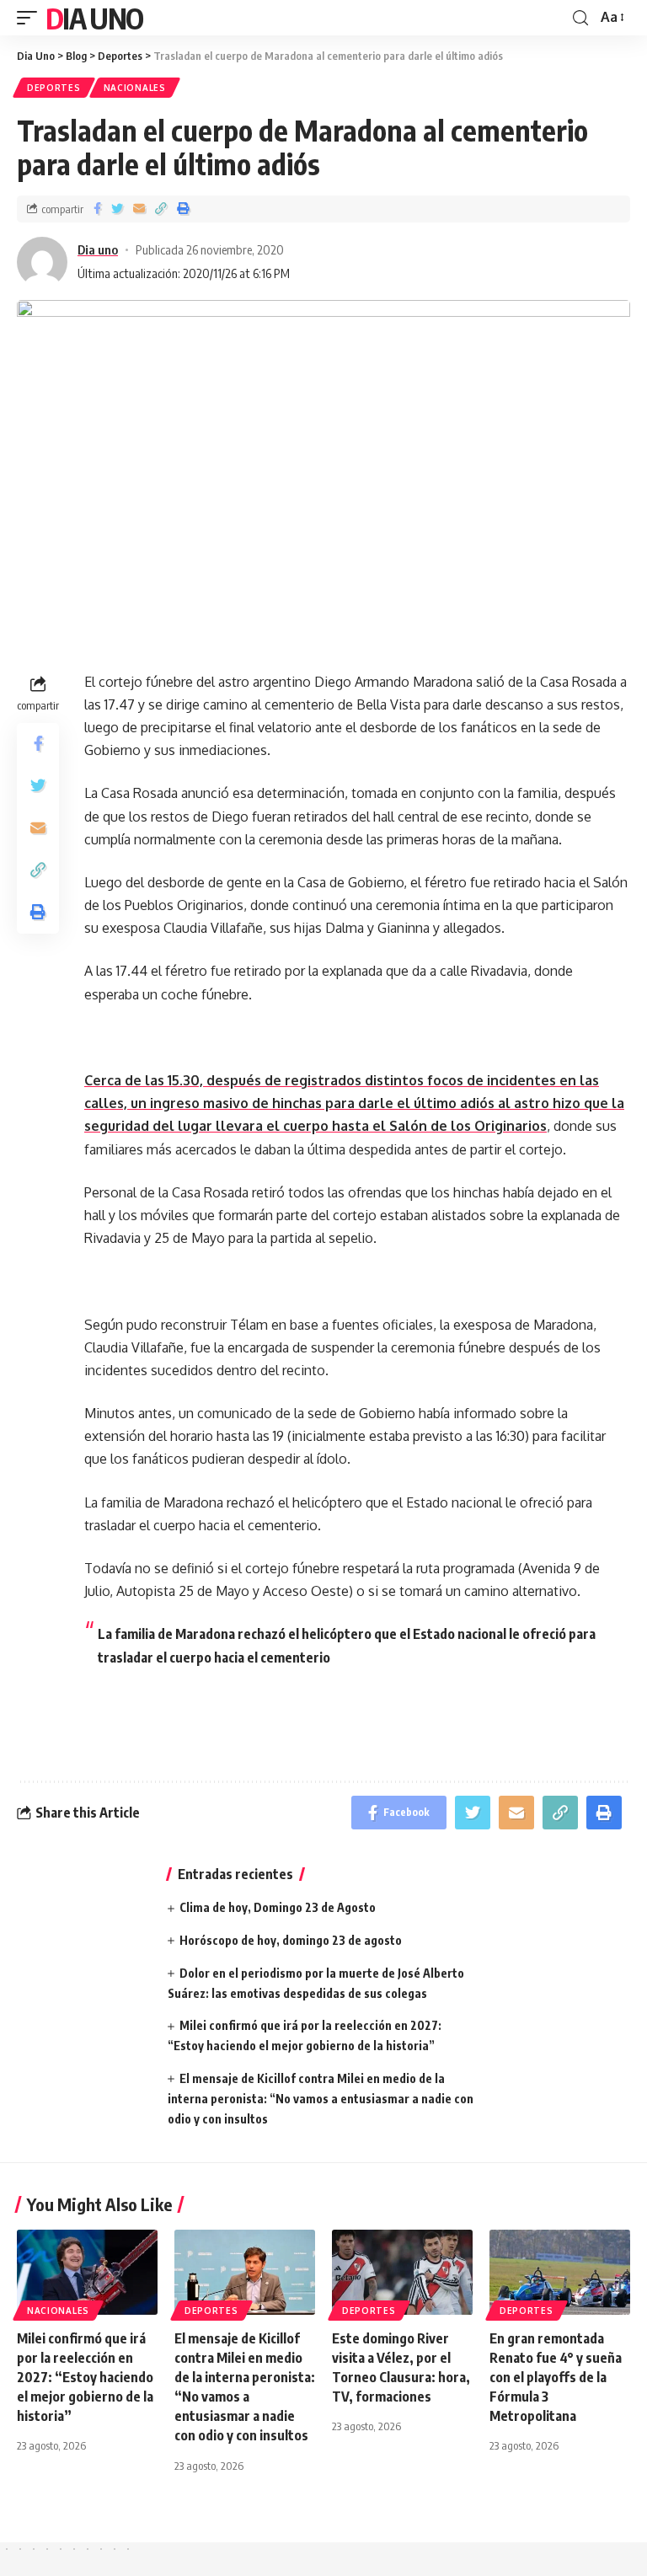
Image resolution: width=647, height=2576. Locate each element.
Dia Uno (94, 18)
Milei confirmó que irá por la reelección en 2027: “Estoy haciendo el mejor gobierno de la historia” (85, 2378)
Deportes (54, 88)
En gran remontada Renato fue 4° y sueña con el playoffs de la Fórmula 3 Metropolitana (556, 2378)
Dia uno (98, 249)
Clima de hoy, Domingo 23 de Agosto (278, 1907)
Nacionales (135, 88)
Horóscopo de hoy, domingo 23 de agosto (291, 1940)
